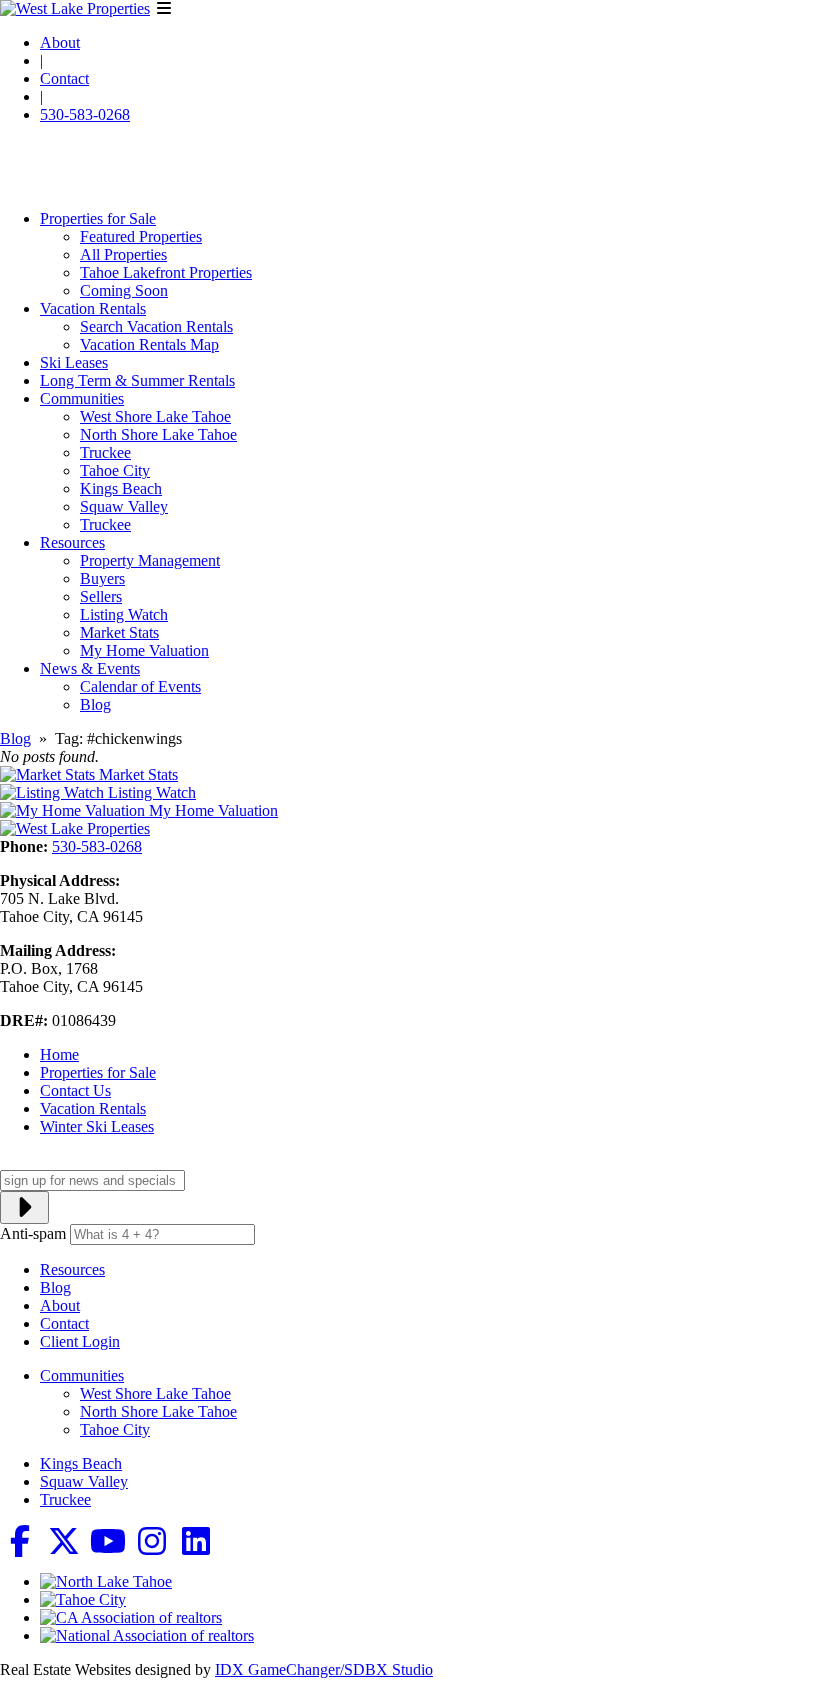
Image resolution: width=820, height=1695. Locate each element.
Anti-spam (33, 1233)
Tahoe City (115, 470)
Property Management (150, 560)
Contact (64, 78)
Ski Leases (74, 362)
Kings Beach (121, 488)
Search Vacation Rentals (156, 326)
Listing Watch (124, 614)
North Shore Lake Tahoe (158, 434)
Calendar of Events (140, 686)
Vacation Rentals (93, 308)
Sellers (101, 596)
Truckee (105, 452)
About (60, 42)
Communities (82, 398)
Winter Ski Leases (97, 1126)
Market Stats (119, 632)
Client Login (80, 1341)
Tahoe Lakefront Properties (166, 272)
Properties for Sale (98, 218)
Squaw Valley (124, 506)
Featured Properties (141, 236)
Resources (72, 542)
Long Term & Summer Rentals (137, 380)
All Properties (123, 254)
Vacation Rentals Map (149, 344)
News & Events (90, 668)
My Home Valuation (144, 650)
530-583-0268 (85, 114)
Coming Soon (124, 290)
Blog (95, 704)
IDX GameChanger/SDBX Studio (324, 1669)
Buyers (102, 578)
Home (59, 1054)
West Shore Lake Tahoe (155, 416)
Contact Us (75, 1090)
